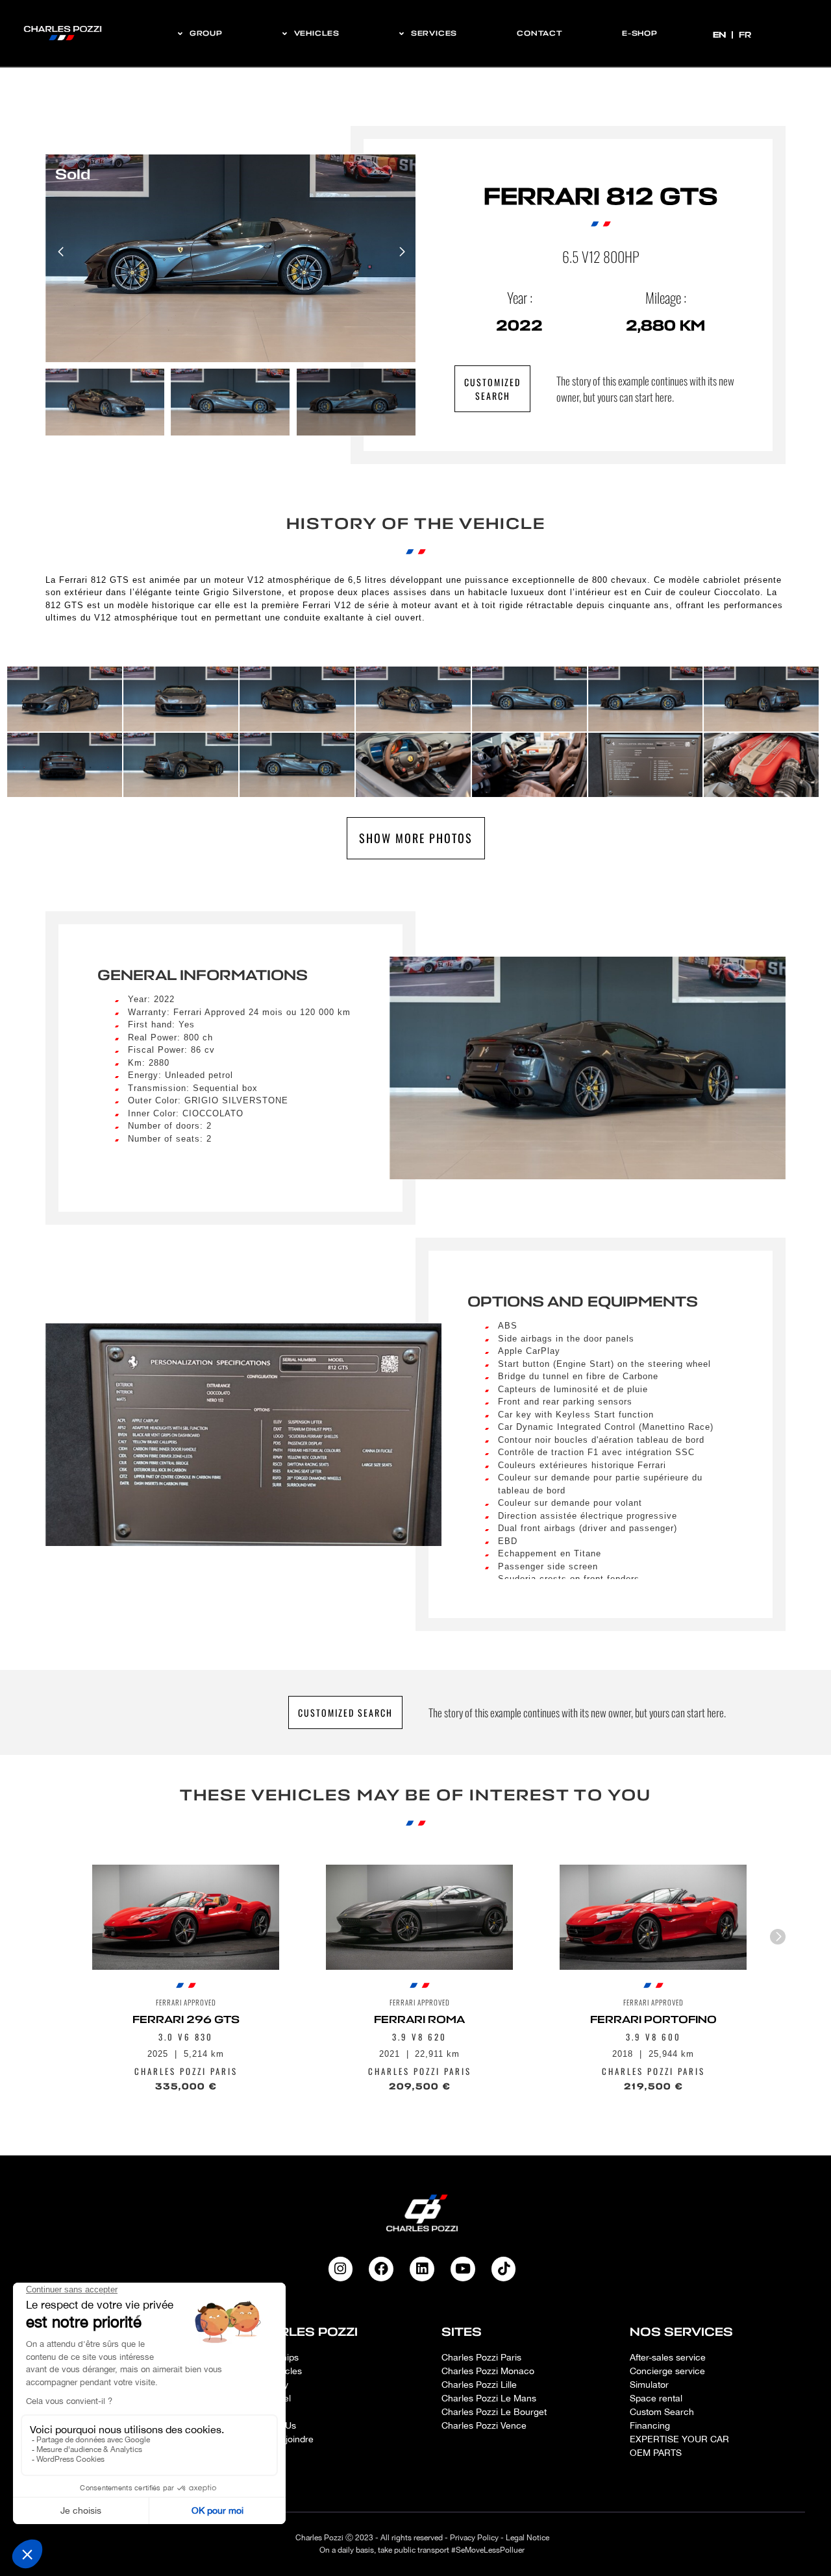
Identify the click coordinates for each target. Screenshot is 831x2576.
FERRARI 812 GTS (601, 197)
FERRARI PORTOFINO (653, 2020)
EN (721, 35)
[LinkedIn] (422, 2269)
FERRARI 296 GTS (186, 2020)
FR (745, 35)
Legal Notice (527, 2538)
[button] (401, 252)
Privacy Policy (474, 2538)
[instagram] (341, 2269)
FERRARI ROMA (419, 2020)
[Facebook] (381, 2269)
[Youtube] (463, 2269)
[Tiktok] (504, 2269)
